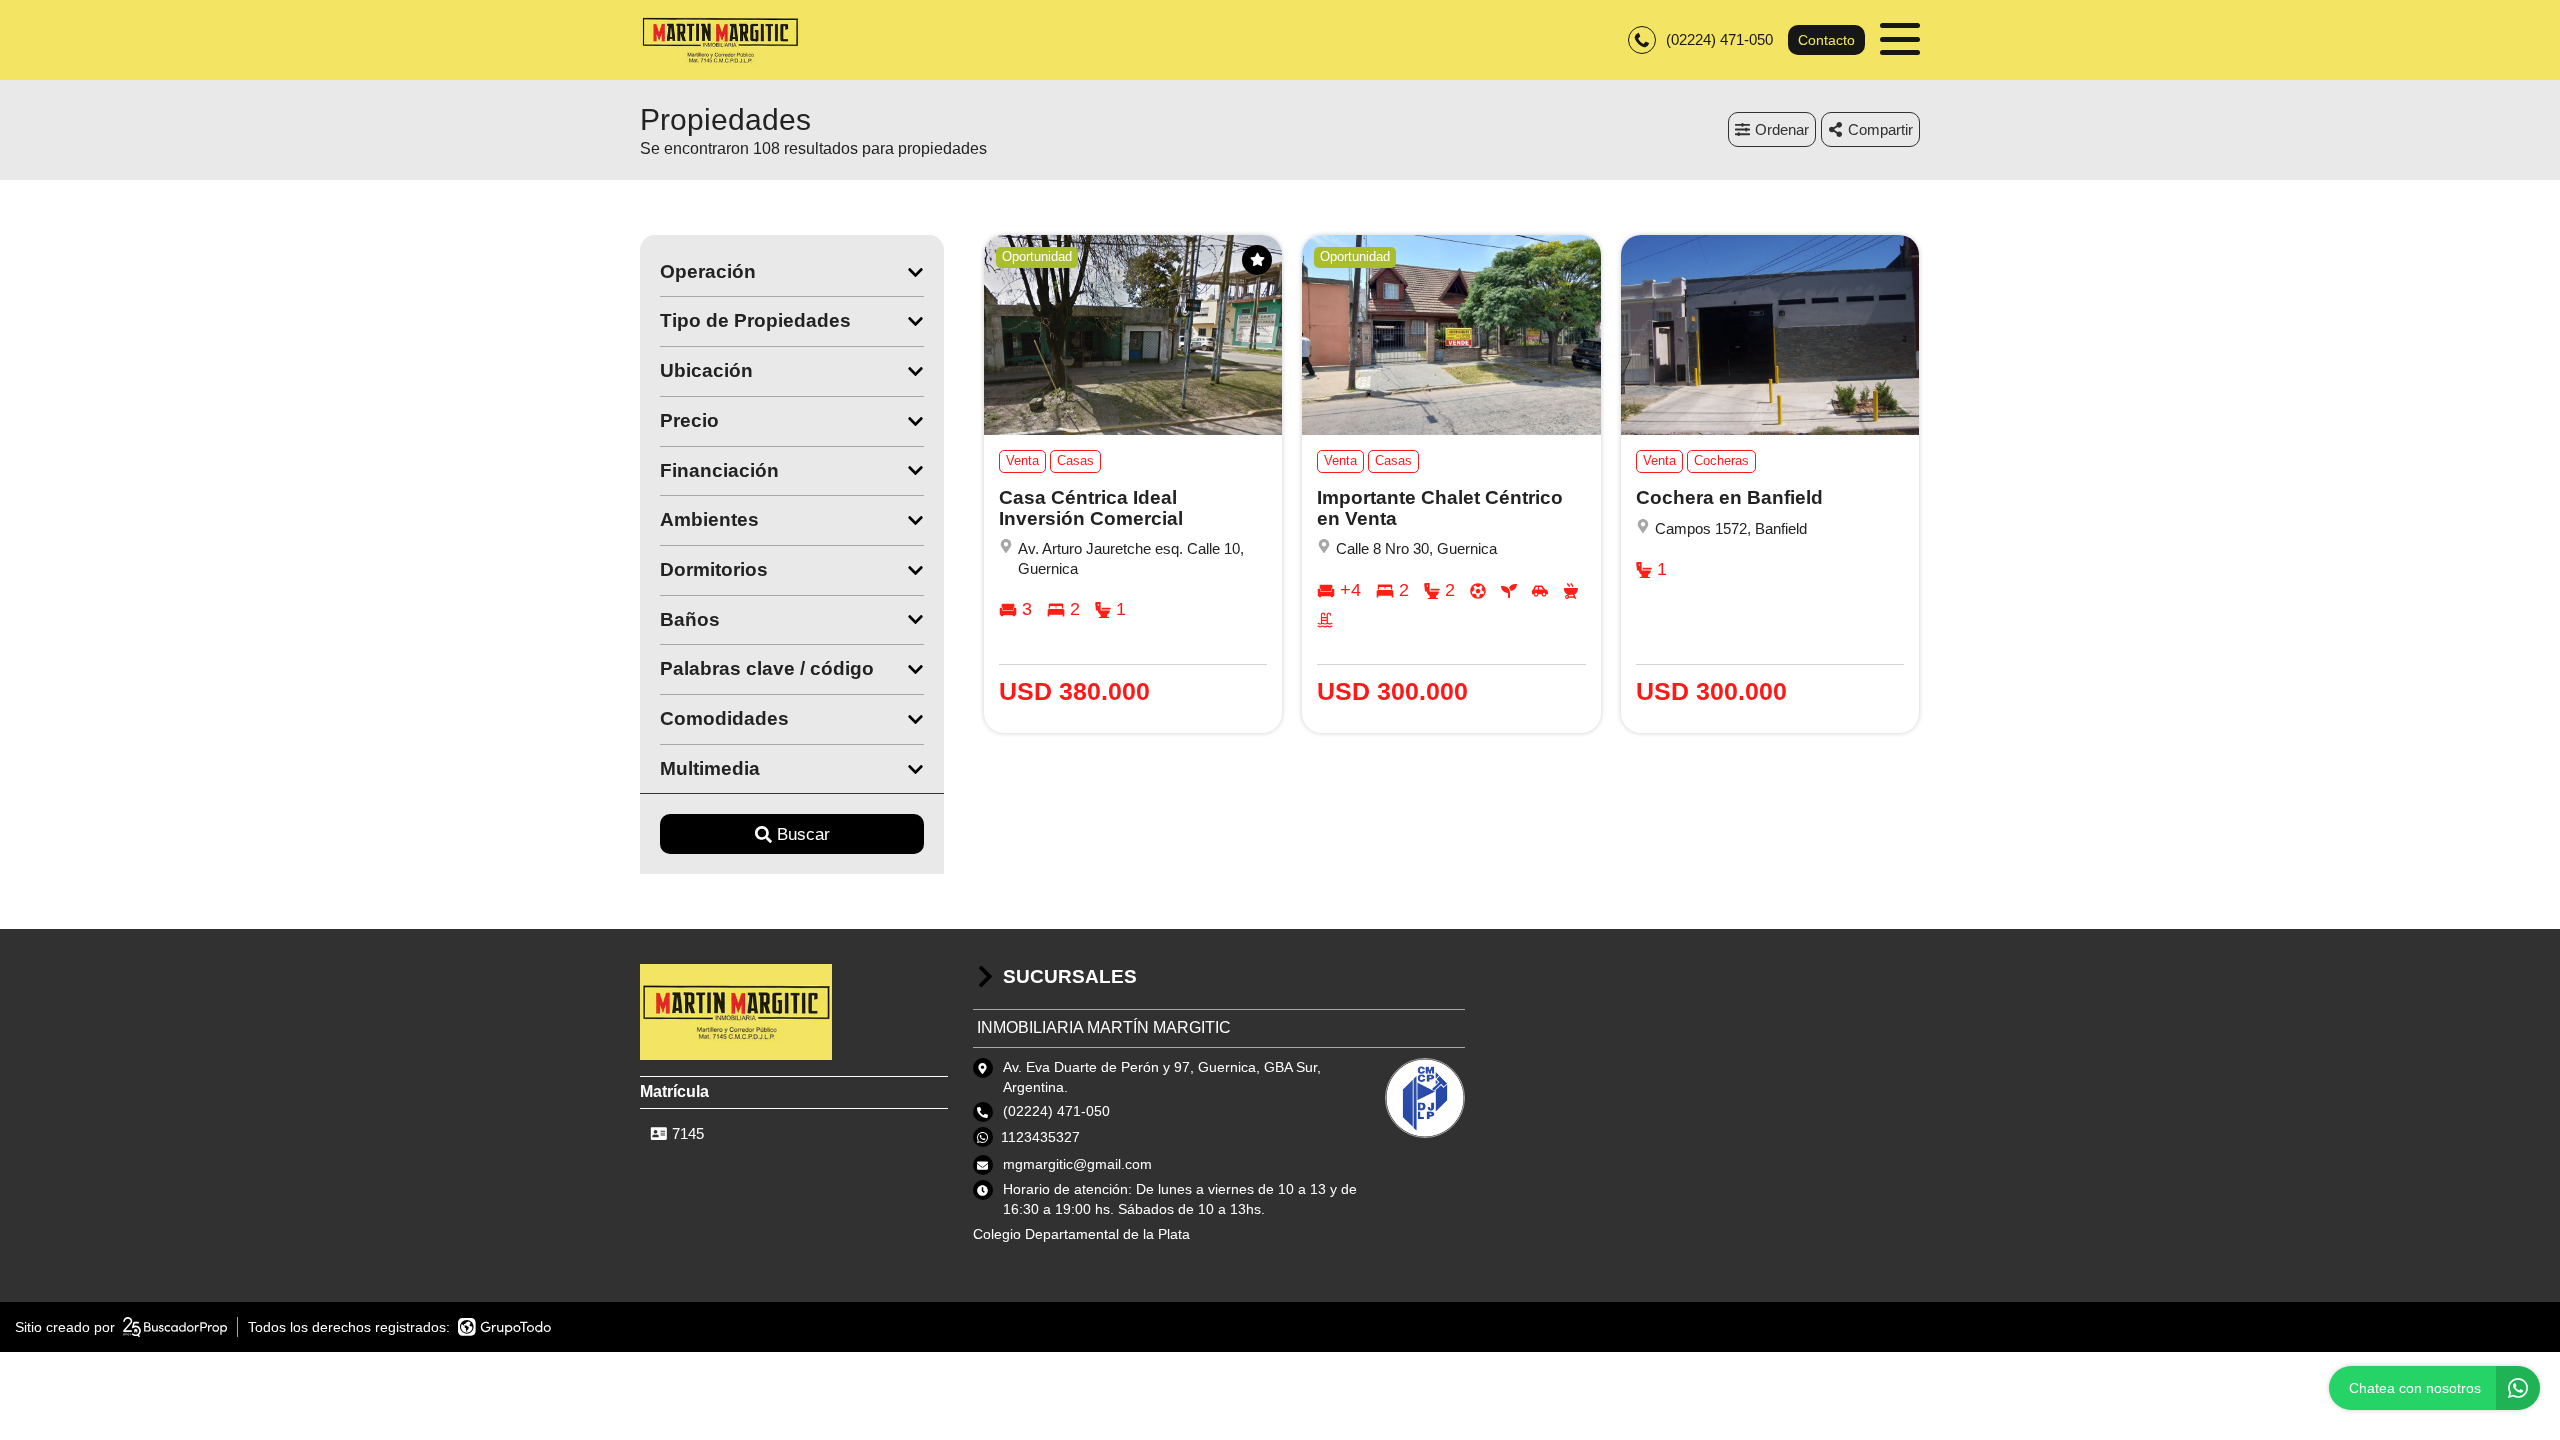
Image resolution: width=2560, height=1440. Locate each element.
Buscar (803, 834)
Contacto (1826, 40)
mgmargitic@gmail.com (1077, 1164)
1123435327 (1040, 1137)
